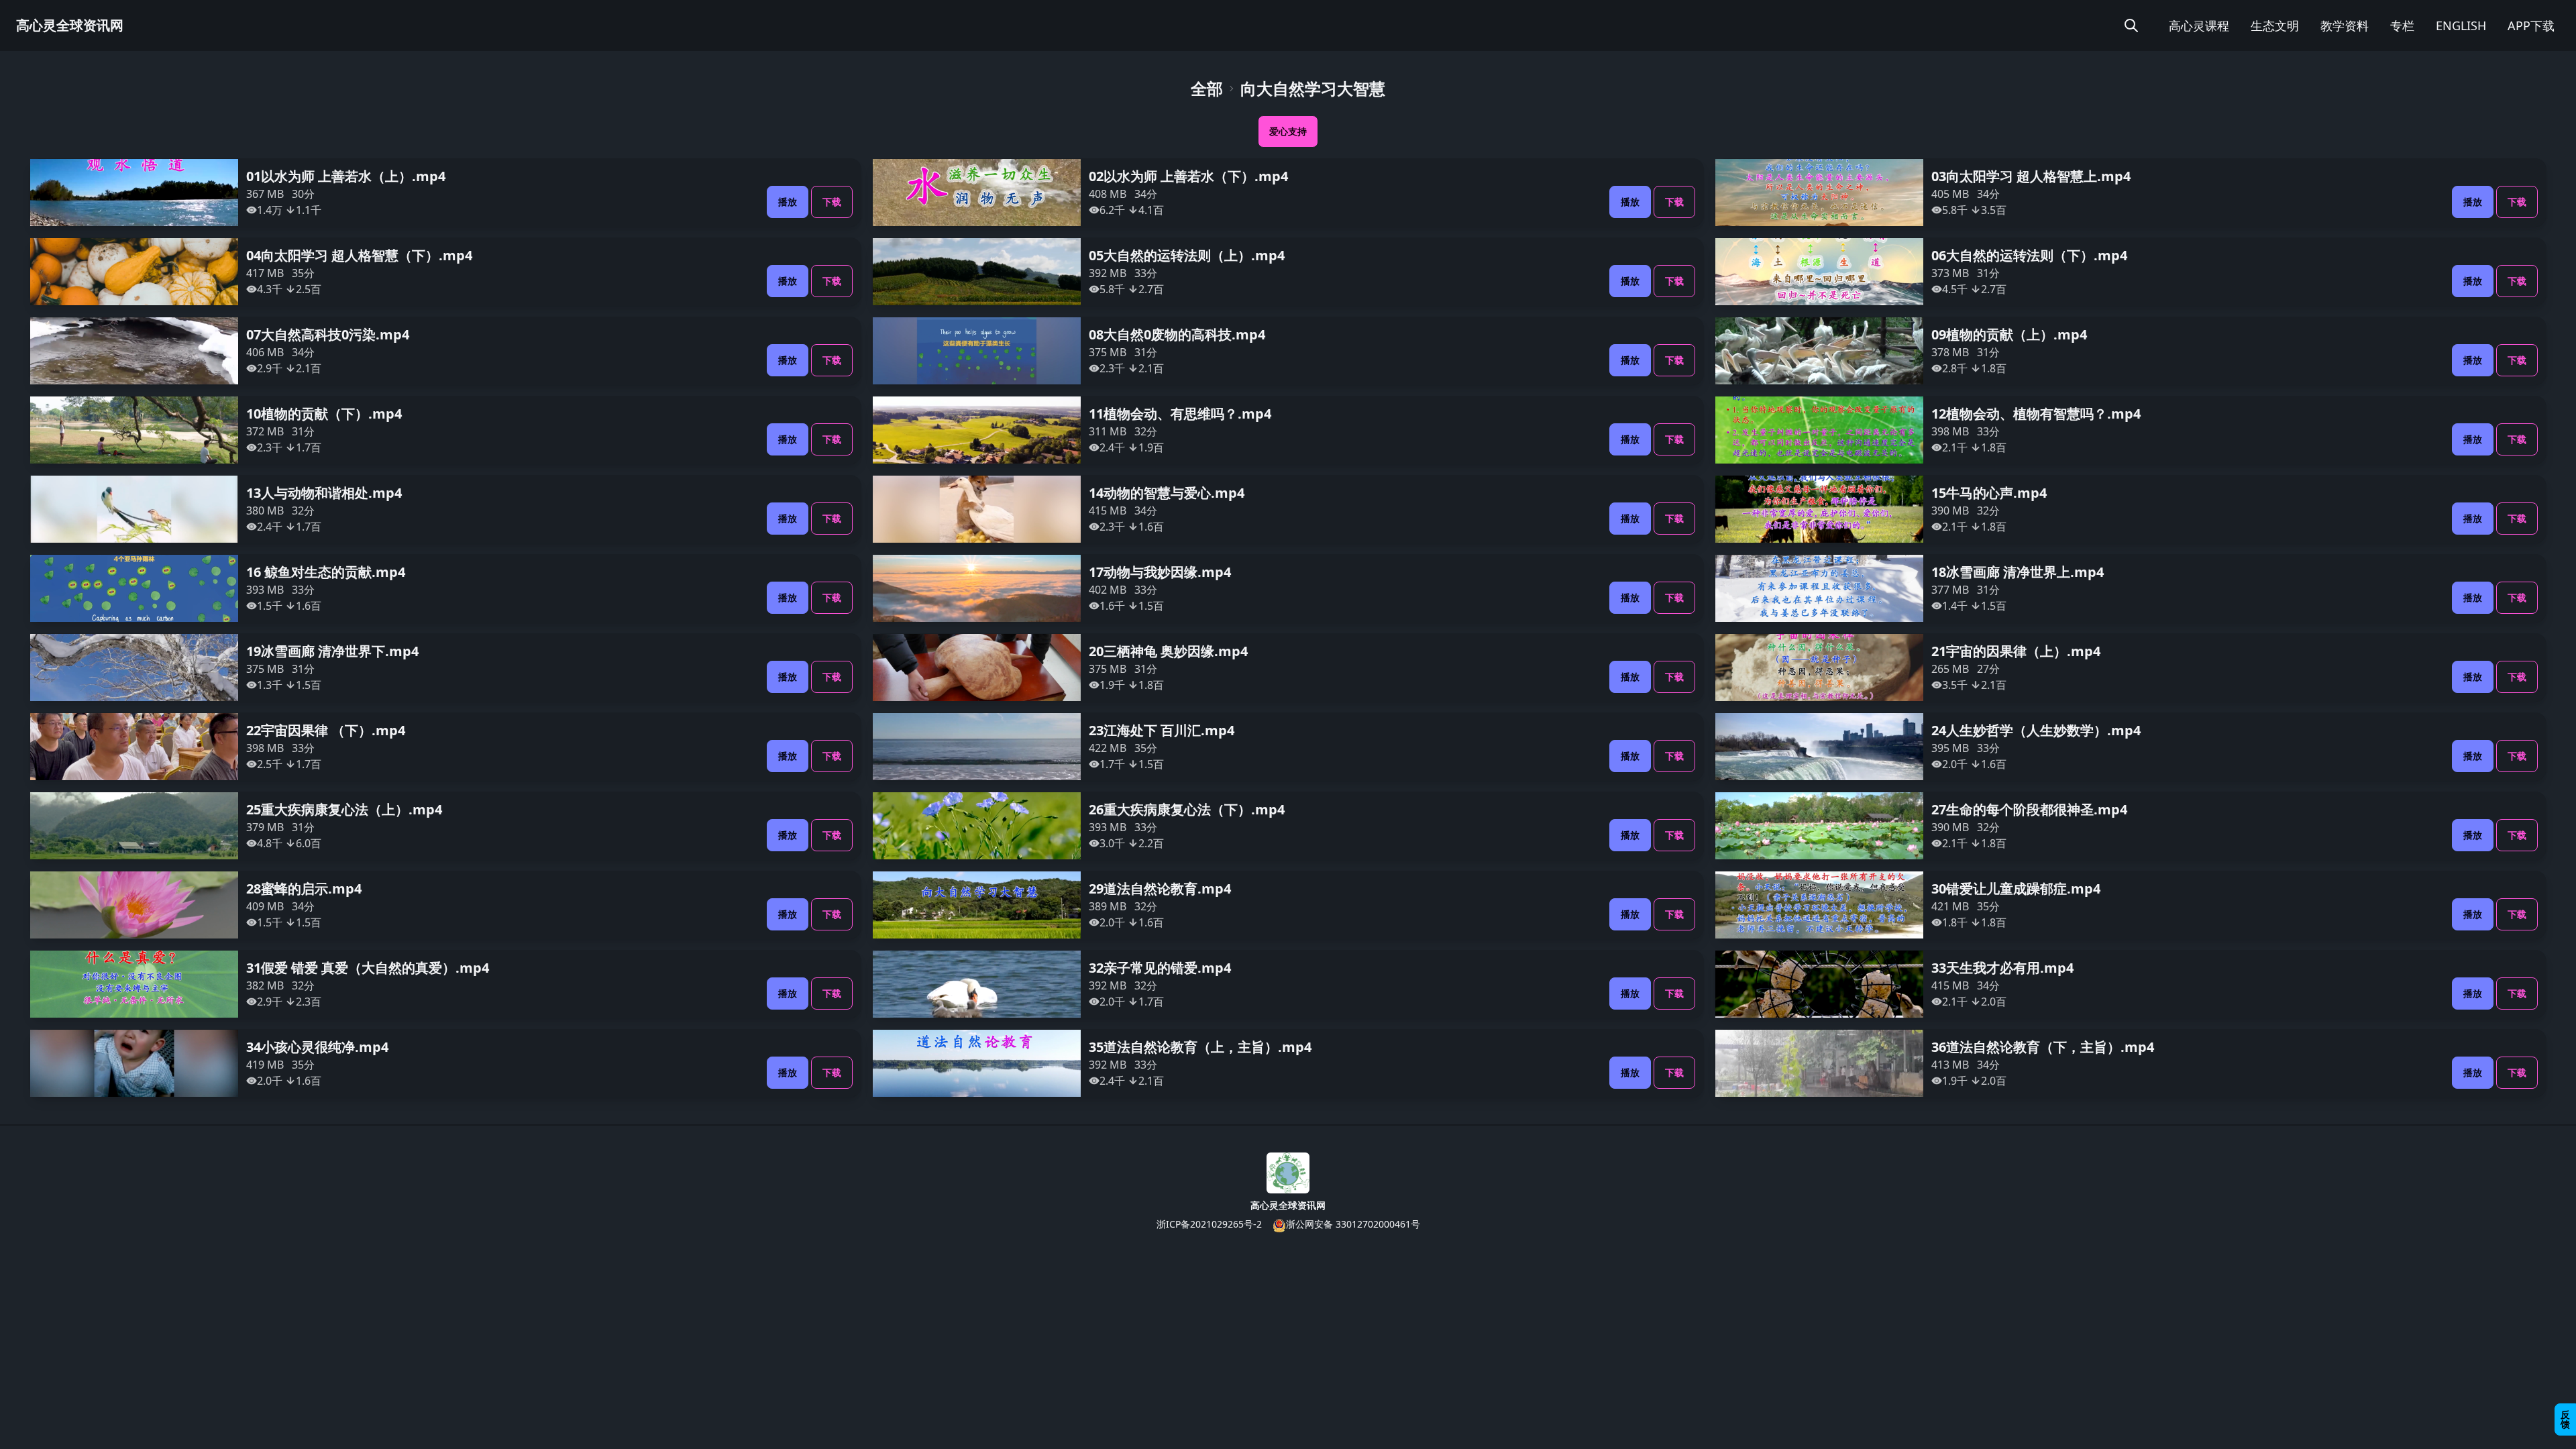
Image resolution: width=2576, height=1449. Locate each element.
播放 (788, 202)
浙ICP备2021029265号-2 (1209, 1224)
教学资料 (2345, 25)
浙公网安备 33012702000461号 (1353, 1224)
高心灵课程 (2199, 25)
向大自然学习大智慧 (1313, 89)
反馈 (2565, 1419)
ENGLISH (2461, 25)
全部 (1207, 89)
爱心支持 (1288, 131)
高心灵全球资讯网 (70, 25)
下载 (832, 202)
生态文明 (2275, 25)
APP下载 (2531, 25)
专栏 (2402, 25)
